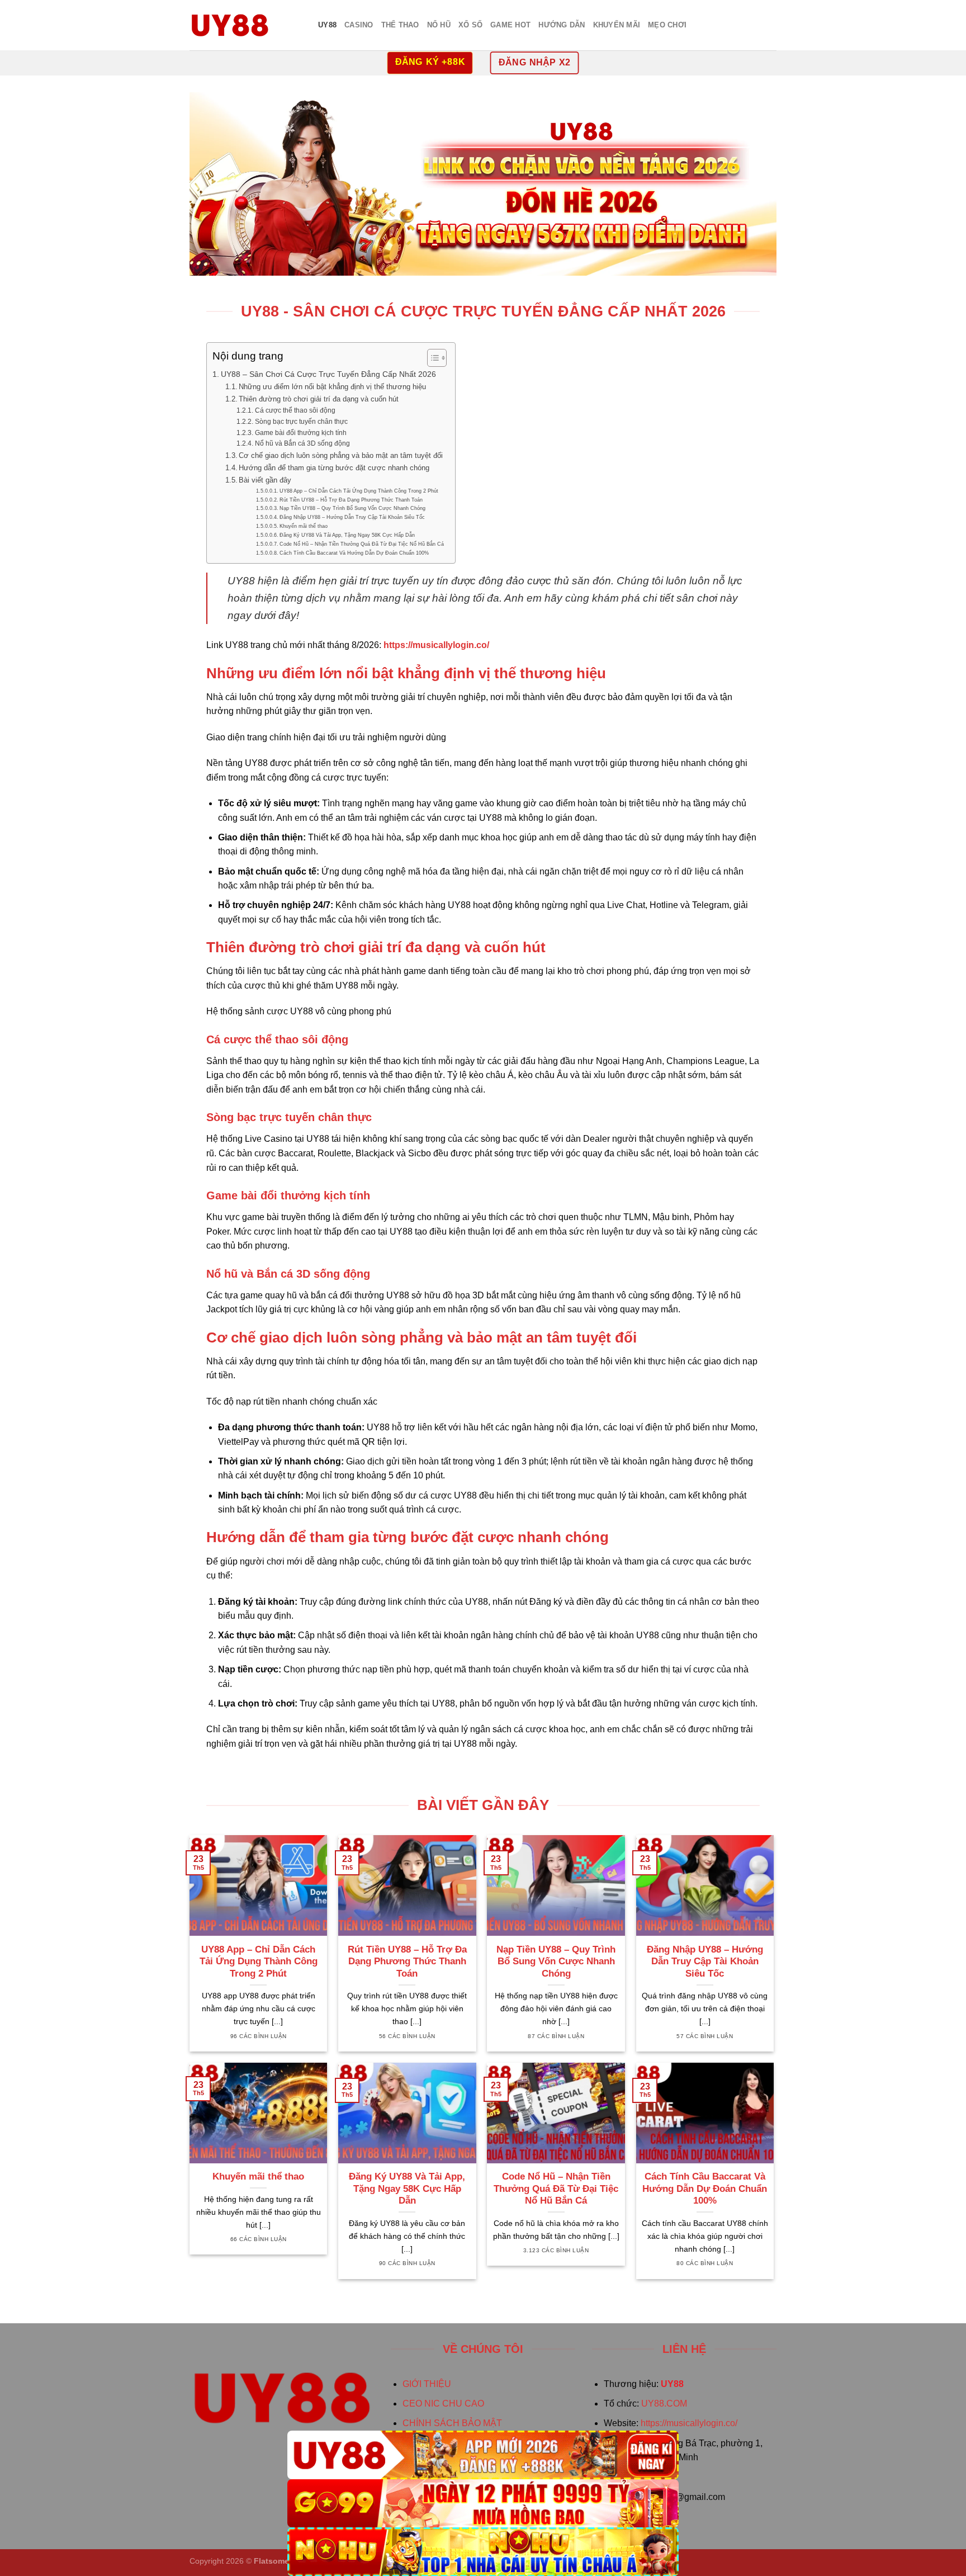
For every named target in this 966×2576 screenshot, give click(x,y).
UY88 (327, 25)
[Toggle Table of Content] (431, 358)
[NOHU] (483, 2552)
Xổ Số (470, 25)
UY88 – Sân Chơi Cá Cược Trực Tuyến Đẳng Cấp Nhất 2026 (328, 374)
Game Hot (510, 25)
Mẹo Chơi (667, 25)
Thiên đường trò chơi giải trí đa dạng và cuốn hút (319, 399)
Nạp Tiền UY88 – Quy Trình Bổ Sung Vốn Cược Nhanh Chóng (352, 508)
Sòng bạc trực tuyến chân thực (301, 421)
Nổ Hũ (439, 25)
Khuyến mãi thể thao (304, 526)
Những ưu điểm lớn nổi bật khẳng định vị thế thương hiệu (332, 387)
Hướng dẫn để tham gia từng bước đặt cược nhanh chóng (334, 468)
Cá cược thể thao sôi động (295, 410)
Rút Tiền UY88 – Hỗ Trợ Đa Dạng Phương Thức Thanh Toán (351, 500)
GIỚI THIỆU (427, 2384)
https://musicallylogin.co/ (689, 2423)
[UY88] (483, 2455)
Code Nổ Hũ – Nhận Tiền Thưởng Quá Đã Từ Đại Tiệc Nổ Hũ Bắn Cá (362, 544)
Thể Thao (400, 25)
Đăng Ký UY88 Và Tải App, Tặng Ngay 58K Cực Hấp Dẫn (347, 535)
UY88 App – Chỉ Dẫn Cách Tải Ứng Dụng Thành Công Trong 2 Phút (359, 491)
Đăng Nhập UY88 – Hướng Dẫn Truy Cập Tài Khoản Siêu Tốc (352, 517)
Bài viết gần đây (265, 480)
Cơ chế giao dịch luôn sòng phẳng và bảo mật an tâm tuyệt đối (341, 455)
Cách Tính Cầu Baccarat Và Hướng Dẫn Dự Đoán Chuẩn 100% (354, 553)
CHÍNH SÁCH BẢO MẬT (452, 2423)
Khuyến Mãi (617, 25)
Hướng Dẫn (562, 25)
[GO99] (483, 2504)
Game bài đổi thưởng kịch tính (300, 433)
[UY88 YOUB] (245, 25)
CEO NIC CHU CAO (443, 2404)
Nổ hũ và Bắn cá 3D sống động (302, 443)
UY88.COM (664, 2404)
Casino (359, 25)
